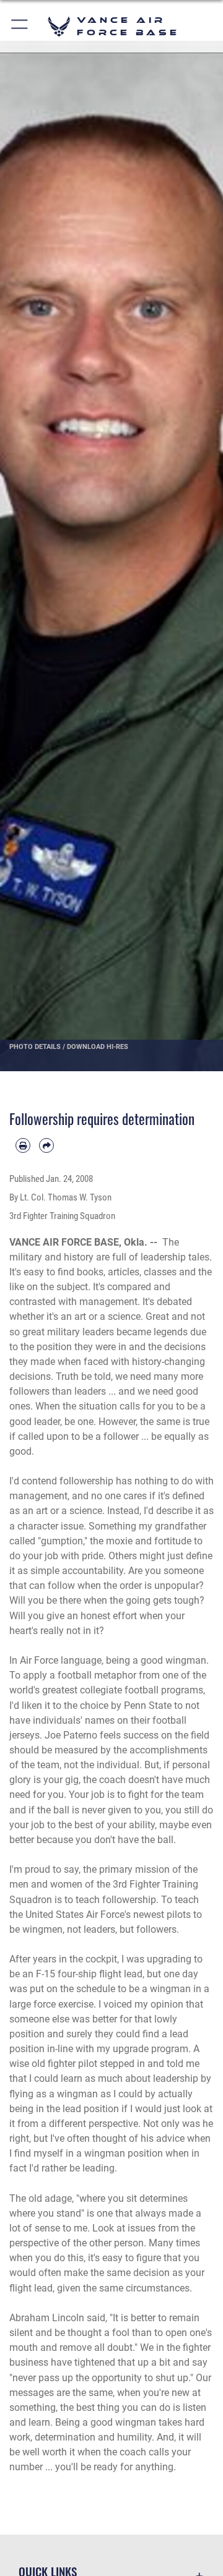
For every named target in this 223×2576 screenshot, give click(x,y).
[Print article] (23, 1145)
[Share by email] (46, 1145)
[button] (20, 26)
